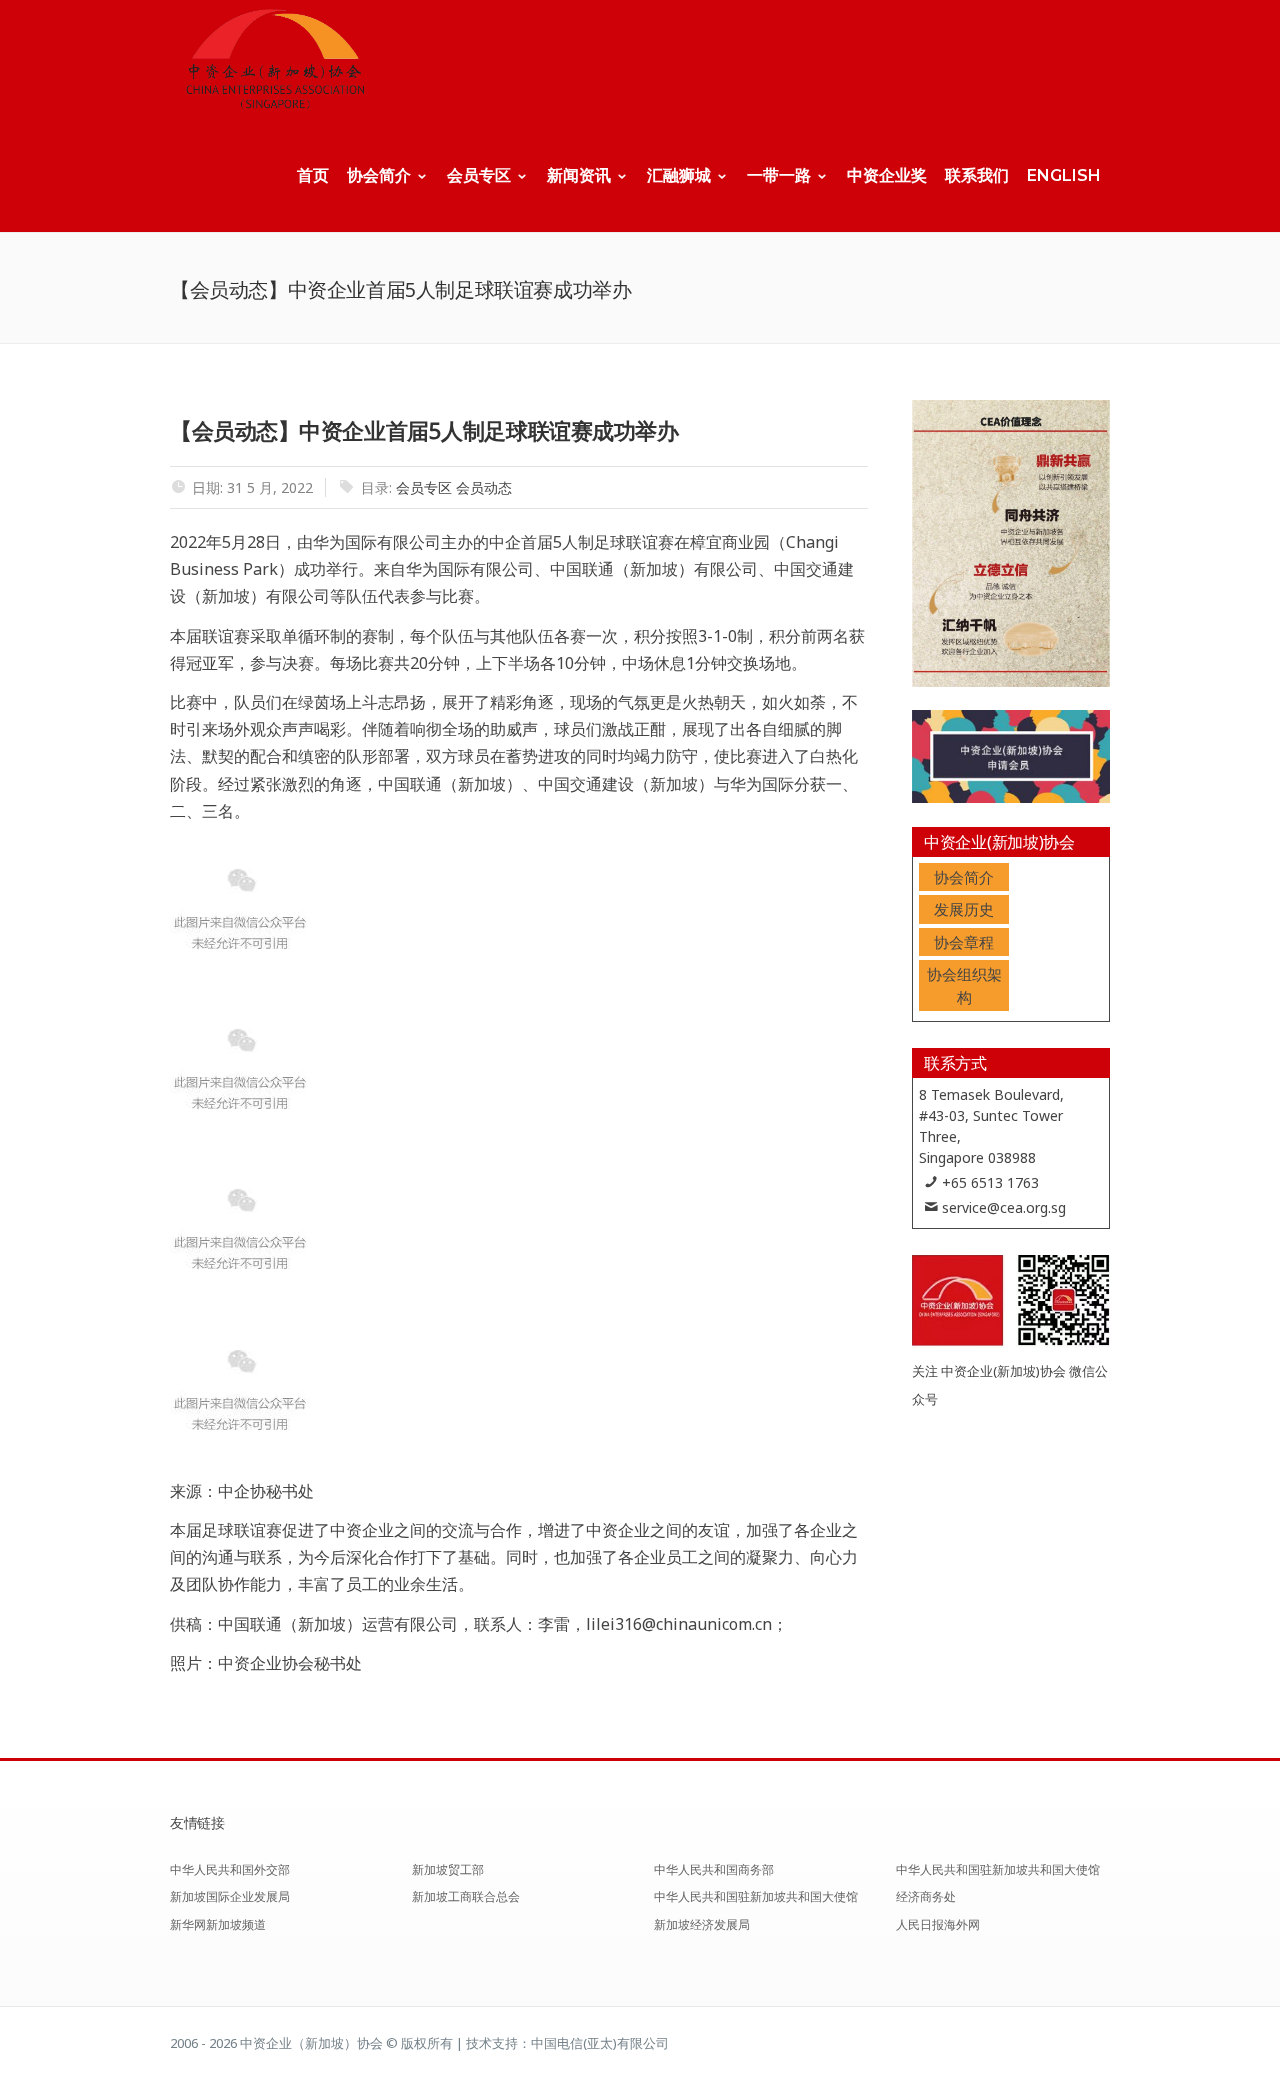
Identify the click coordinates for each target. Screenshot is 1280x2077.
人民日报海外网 (938, 1924)
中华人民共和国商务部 (714, 1869)
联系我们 (977, 175)
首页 (313, 175)
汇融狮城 (679, 175)
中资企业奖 (887, 175)
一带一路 (779, 175)
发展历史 (964, 909)
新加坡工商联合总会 (466, 1896)
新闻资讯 (579, 175)
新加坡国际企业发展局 (230, 1896)
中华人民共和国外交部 (230, 1869)
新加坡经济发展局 (702, 1924)
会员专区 (479, 175)
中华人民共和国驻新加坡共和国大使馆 (756, 1896)
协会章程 (964, 942)
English (1064, 175)
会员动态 (484, 487)
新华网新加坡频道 (218, 1924)
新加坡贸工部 (448, 1869)
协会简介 (379, 175)
